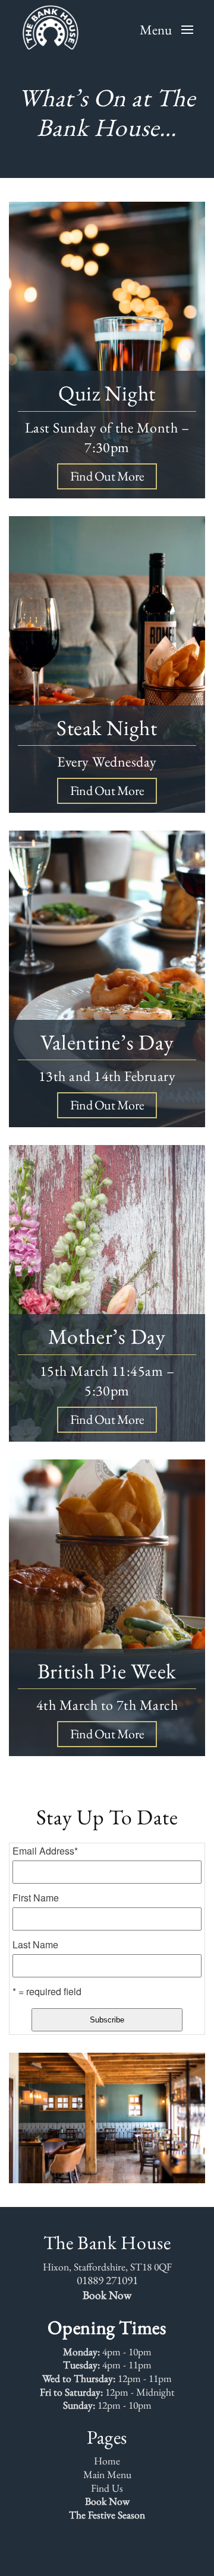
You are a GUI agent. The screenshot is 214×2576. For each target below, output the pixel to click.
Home (107, 2461)
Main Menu (107, 2475)
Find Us (107, 2488)
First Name (36, 1898)
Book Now (107, 2295)
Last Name (35, 1945)
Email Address (45, 1851)
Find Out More (107, 476)
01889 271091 (107, 2280)
